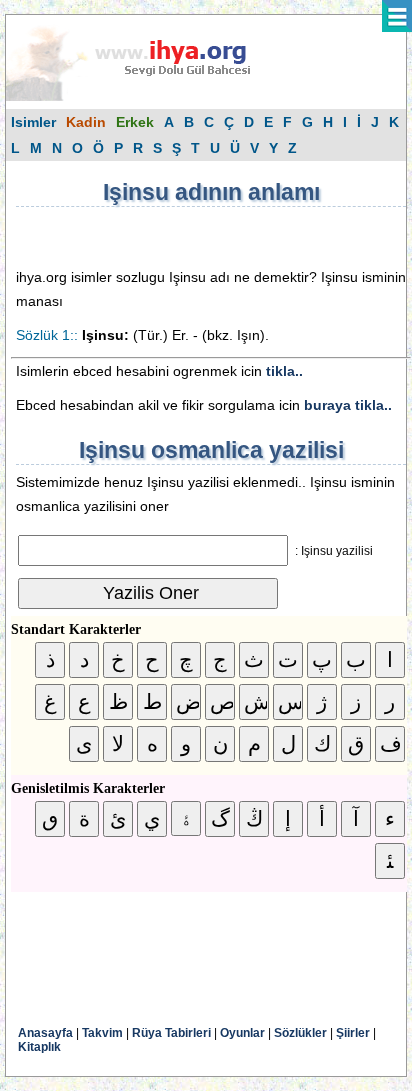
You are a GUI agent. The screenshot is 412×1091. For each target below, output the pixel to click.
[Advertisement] (176, 237)
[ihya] (147, 97)
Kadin (86, 122)
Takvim (102, 1033)
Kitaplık (39, 1047)
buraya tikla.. (348, 405)
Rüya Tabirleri (171, 1033)
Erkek (135, 122)
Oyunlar (242, 1033)
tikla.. (284, 371)
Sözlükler (300, 1033)
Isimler (33, 122)
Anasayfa (45, 1033)
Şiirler (353, 1033)
